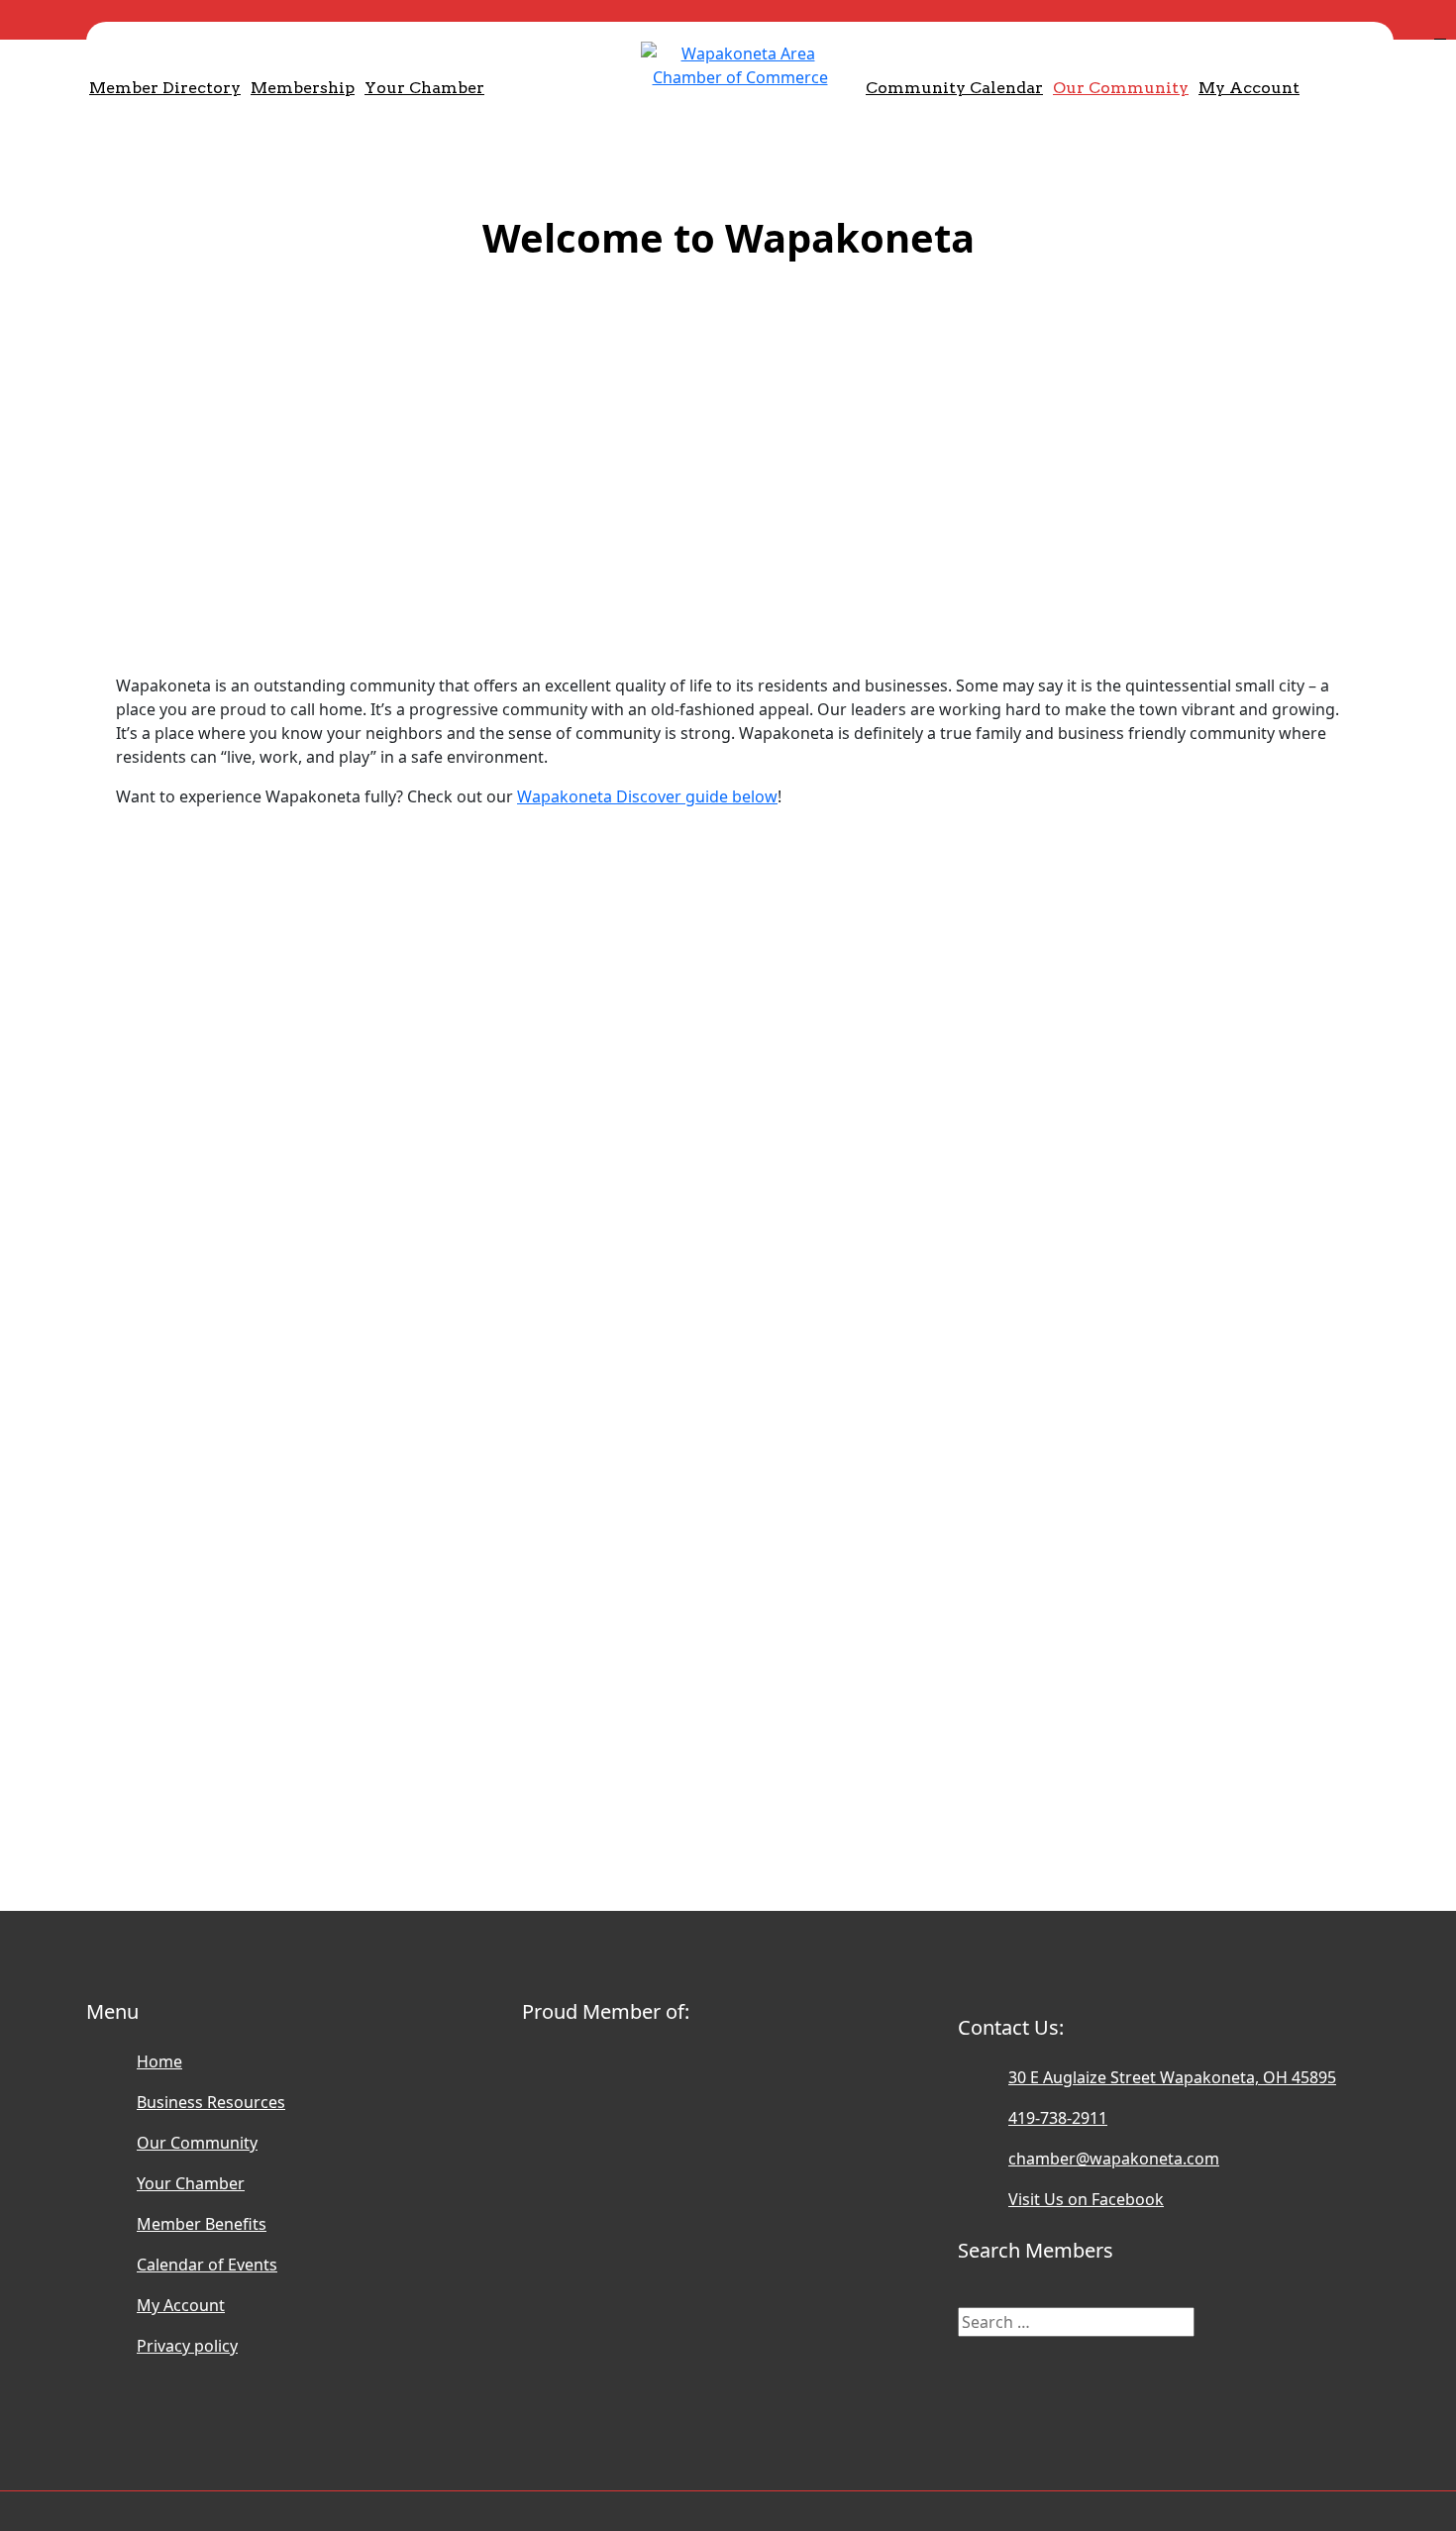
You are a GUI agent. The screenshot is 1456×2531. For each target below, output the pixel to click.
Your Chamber (424, 88)
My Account (1249, 88)
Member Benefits (202, 2224)
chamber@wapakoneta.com (1114, 2159)
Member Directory (165, 88)
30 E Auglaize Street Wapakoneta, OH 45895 (1172, 2077)
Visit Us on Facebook (1086, 2199)
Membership (303, 88)
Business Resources (211, 2102)
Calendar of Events (207, 2265)
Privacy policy (187, 2346)
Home (159, 2061)
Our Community (1121, 88)
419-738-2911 (1058, 2118)
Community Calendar (954, 88)
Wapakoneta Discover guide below (647, 796)
